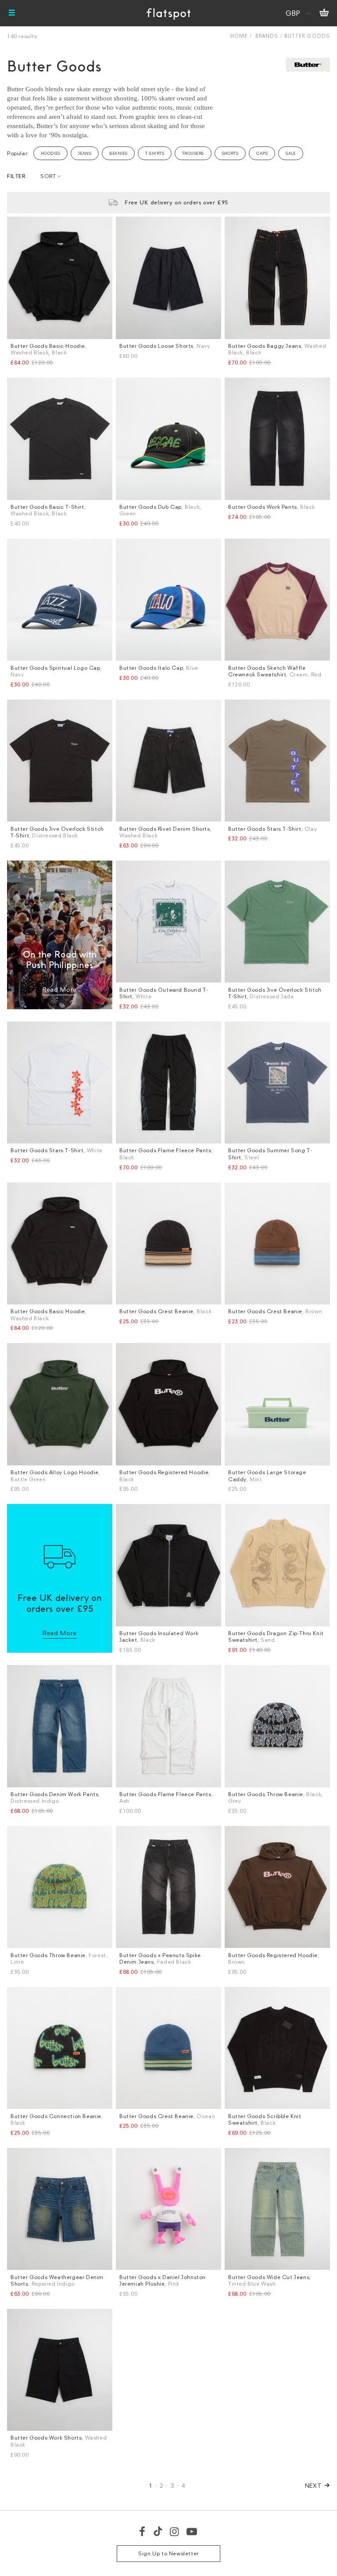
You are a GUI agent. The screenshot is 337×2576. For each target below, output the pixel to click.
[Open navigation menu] (12, 13)
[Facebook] (143, 2531)
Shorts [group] (230, 153)
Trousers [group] (193, 153)
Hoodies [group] (50, 153)
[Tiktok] (158, 2531)
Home (239, 36)
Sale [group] (291, 153)
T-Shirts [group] (155, 153)
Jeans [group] (85, 153)
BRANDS (267, 36)
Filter (16, 176)
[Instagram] (175, 2531)
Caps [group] (262, 153)
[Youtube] (192, 2531)
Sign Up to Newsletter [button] (168, 2553)
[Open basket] (324, 13)
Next (314, 2485)
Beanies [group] (118, 153)
